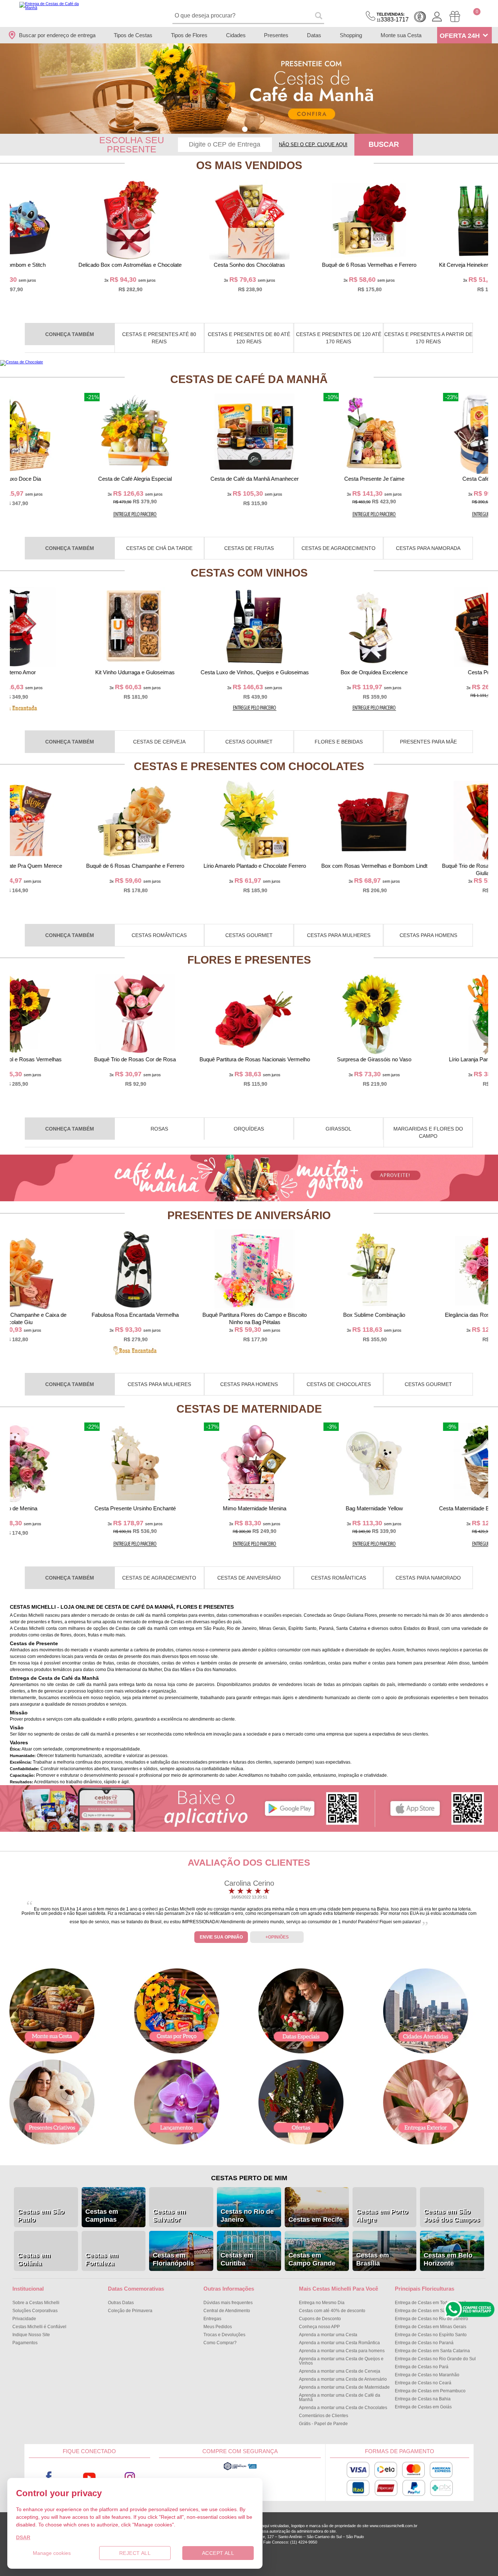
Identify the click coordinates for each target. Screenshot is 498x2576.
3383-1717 (393, 17)
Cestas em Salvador (169, 2216)
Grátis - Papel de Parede (323, 2424)
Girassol (339, 1129)
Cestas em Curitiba (237, 2259)
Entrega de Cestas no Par (422, 2367)
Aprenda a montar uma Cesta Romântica (339, 2343)
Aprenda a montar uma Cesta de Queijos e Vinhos (341, 2361)
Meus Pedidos (218, 2327)
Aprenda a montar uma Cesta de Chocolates (343, 2408)
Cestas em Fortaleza (102, 2259)
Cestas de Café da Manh (249, 379)
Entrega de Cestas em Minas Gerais (431, 2327)
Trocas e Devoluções (224, 2335)
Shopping (351, 35)
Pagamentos (25, 2343)
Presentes (276, 35)
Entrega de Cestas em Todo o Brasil (430, 2303)
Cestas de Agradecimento (339, 548)
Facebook (49, 2477)
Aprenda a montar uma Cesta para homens (342, 2351)
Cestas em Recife (316, 2220)
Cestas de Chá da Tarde (159, 548)
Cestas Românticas (159, 935)
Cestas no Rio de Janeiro (247, 2216)
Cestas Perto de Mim (249, 2178)
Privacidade (24, 2319)
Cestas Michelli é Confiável (39, 2327)
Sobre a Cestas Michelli (36, 2303)
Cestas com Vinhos (249, 573)
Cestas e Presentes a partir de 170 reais (428, 338)
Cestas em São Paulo (41, 2216)
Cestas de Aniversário (249, 1578)
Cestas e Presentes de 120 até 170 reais (339, 338)
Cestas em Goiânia (34, 2259)
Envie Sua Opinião (221, 1937)
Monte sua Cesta (401, 35)
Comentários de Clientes (324, 2416)
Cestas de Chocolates (339, 1384)
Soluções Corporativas (35, 2311)
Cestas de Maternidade (249, 1409)
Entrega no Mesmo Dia (322, 2303)
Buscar (384, 144)
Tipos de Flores (189, 35)
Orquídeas (249, 1129)
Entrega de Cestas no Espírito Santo (431, 2335)
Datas (314, 35)
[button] (245, 129)
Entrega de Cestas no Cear (423, 2383)
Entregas (212, 2319)
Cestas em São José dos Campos (452, 2216)
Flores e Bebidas (339, 742)
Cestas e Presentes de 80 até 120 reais (249, 338)
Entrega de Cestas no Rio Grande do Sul (435, 2359)
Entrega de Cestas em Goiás (423, 2407)
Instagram (130, 2477)
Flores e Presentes (249, 960)
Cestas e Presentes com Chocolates (249, 766)
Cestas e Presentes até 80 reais (159, 338)
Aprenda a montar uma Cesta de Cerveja (340, 2371)
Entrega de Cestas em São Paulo (428, 2311)
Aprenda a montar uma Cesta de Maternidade (344, 2387)
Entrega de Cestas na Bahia (423, 2399)
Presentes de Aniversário (249, 1215)
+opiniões (277, 1937)
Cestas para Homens (428, 935)
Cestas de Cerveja (159, 742)
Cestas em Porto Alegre (382, 2216)
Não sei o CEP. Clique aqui (313, 145)
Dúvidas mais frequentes (228, 2303)
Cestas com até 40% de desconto (332, 2311)
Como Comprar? (220, 2343)
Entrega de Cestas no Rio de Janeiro (431, 2319)
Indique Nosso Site (31, 2335)
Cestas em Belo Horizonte (448, 2259)
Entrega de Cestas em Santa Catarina (432, 2351)
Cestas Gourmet (249, 742)
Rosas (159, 1129)
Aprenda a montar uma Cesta (328, 2335)
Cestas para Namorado (428, 1578)
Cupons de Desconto (320, 2319)
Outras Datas (121, 2303)
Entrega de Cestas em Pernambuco (430, 2391)
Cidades (236, 35)
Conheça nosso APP (319, 2327)
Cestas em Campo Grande (312, 2259)
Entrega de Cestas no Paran (424, 2343)
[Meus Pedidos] (455, 17)
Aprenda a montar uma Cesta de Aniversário (343, 2379)
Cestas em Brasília (373, 2259)
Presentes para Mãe (428, 742)
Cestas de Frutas (249, 548)
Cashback (420, 17)
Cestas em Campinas (102, 2216)
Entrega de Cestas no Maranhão (427, 2375)
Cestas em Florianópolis (173, 2259)
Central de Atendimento (227, 2311)
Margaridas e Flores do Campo (428, 1132)
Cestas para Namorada (428, 548)
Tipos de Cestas (133, 35)
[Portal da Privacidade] (240, 2469)
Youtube (90, 2477)
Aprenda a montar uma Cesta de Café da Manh (340, 2397)
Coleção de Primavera (130, 2311)
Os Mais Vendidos (249, 165)
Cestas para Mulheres (339, 935)
